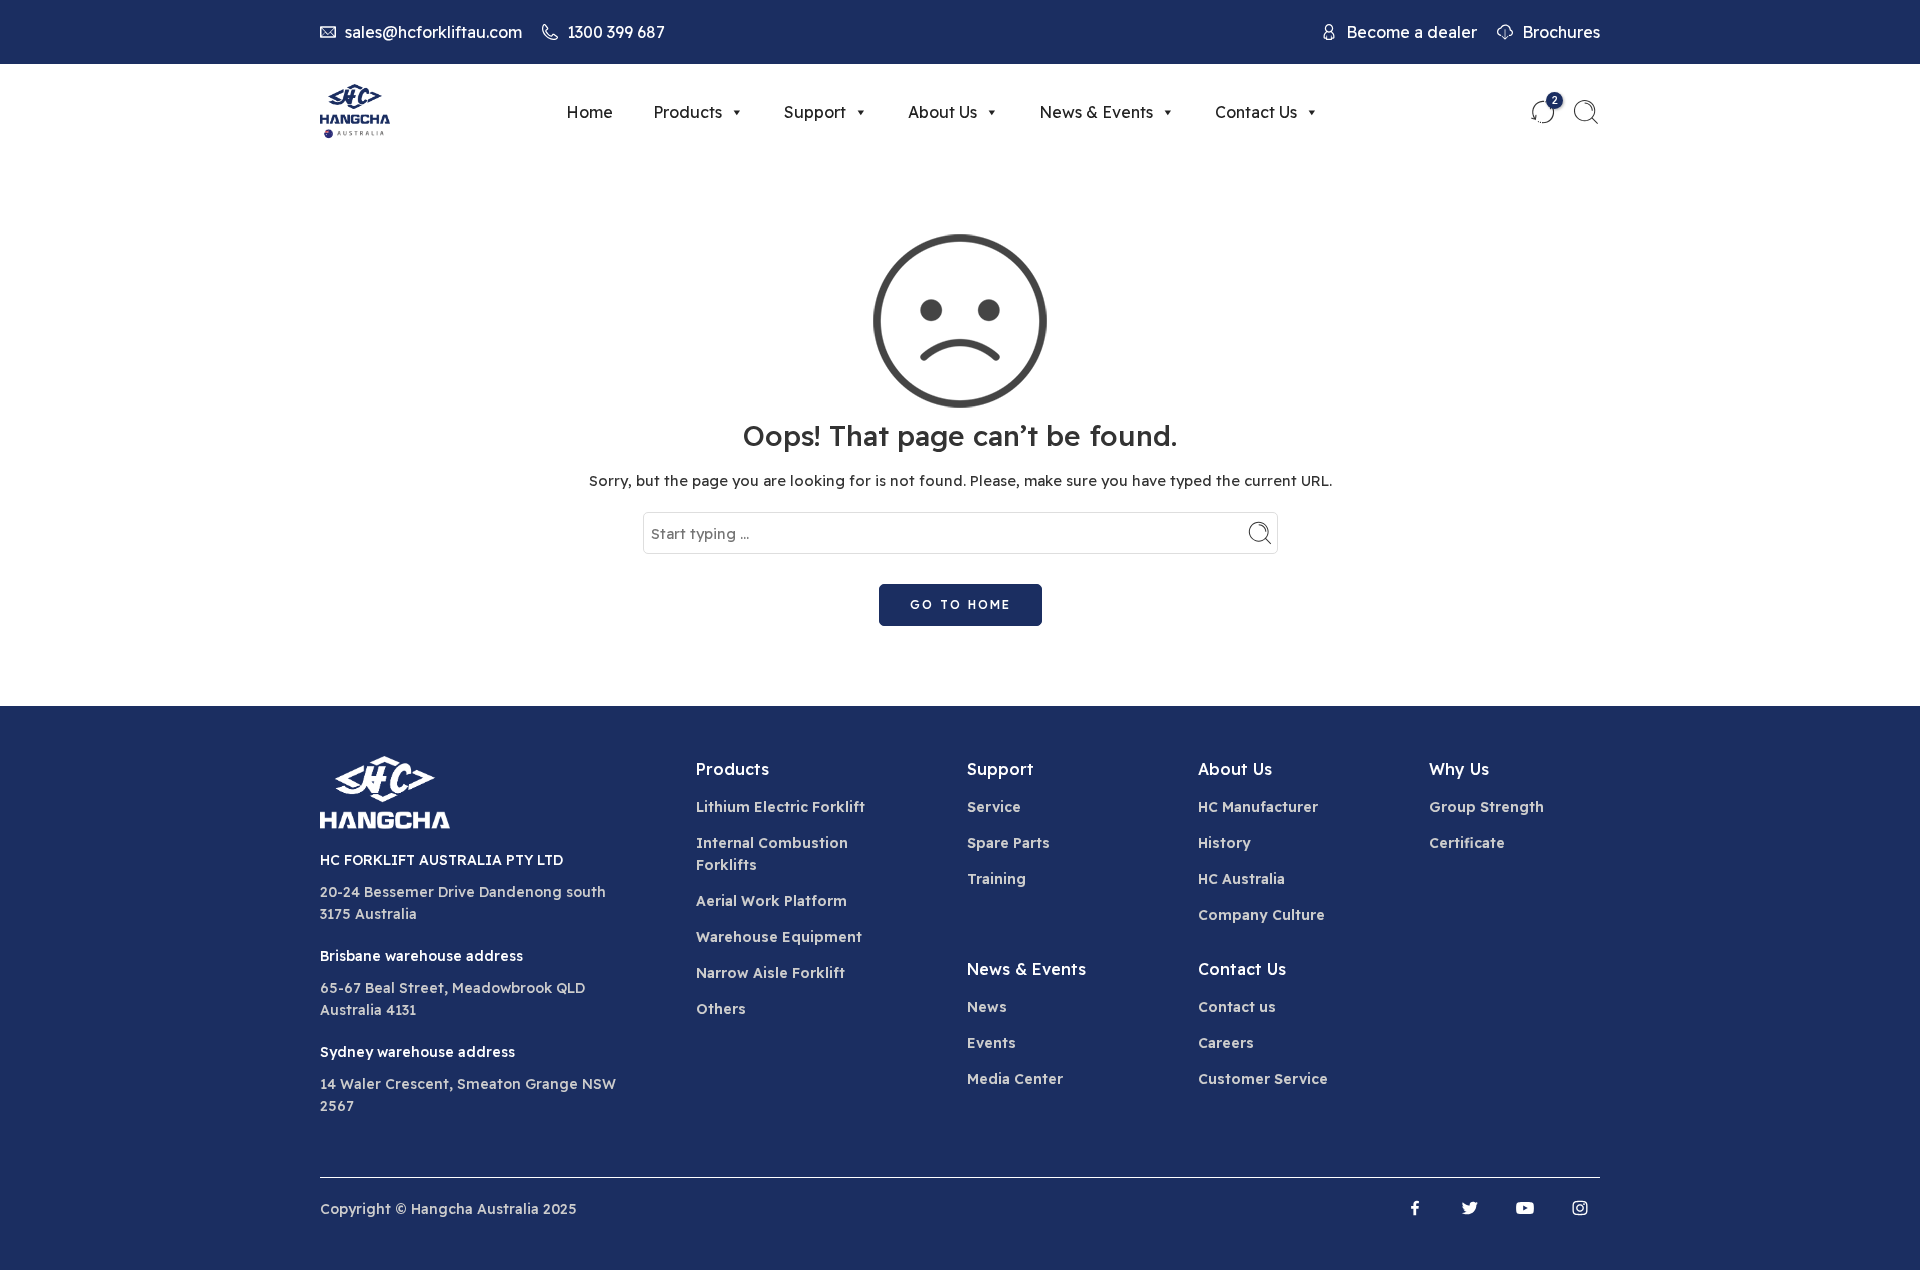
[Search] (1586, 112)
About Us (942, 112)
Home (589, 112)
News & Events (1096, 112)
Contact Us (1256, 112)
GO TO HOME (960, 604)
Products (687, 112)
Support (815, 112)
